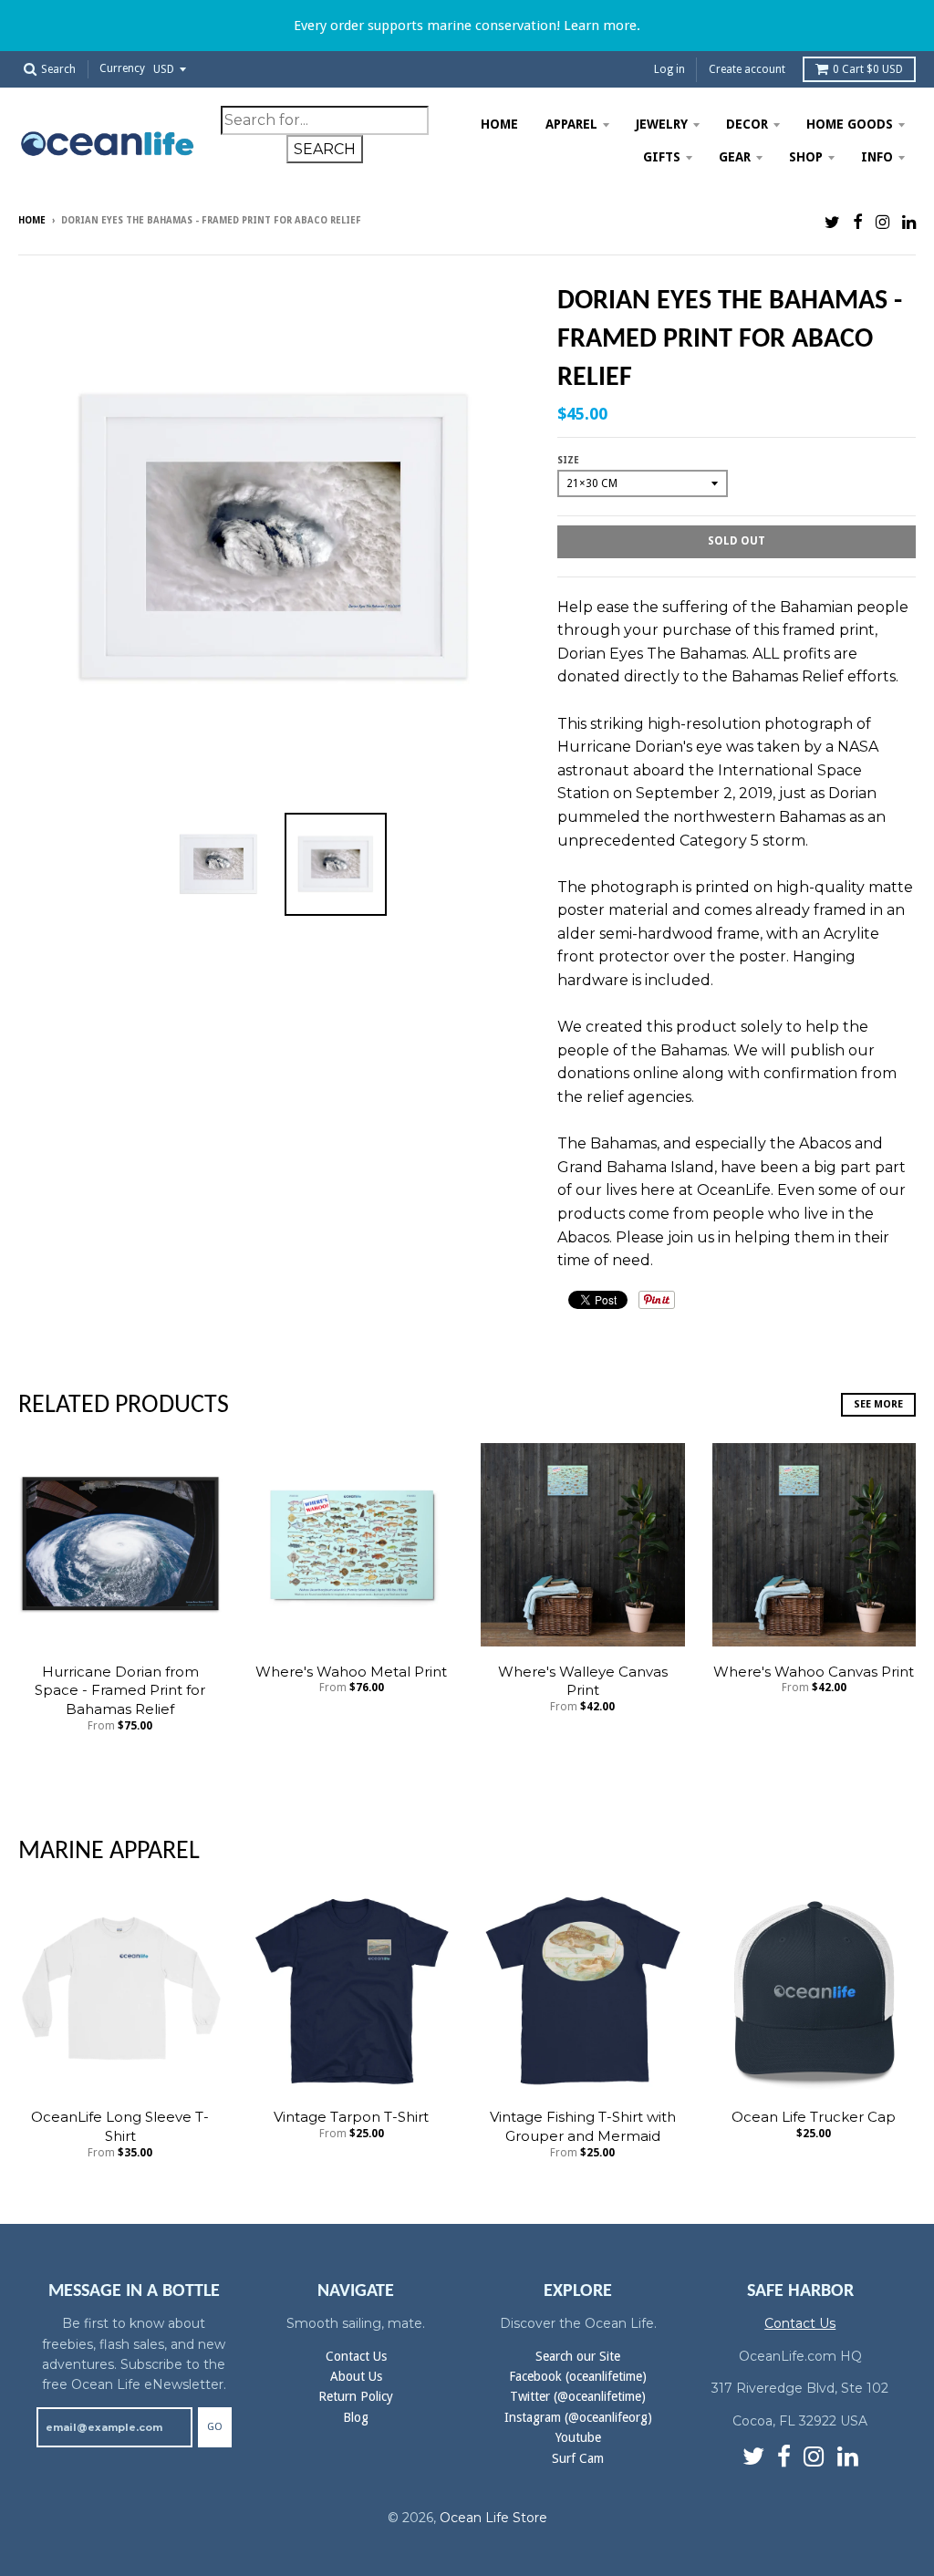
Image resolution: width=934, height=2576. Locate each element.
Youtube (578, 2437)
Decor (747, 124)
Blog (356, 2417)
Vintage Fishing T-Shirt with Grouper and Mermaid (583, 2126)
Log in (669, 69)
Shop (806, 157)
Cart (868, 69)
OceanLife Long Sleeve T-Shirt (120, 2126)
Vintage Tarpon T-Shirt (351, 2117)
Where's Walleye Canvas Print (583, 1681)
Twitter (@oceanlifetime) (578, 2396)
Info (877, 157)
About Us (356, 2376)
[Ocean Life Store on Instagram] (882, 222)
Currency (122, 69)
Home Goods (850, 124)
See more (878, 1404)
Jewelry (662, 124)
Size (568, 460)
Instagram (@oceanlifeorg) (578, 2417)
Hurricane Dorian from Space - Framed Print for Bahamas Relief (120, 1691)
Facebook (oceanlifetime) (578, 2376)
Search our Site (578, 2356)
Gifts (662, 157)
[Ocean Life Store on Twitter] (832, 222)
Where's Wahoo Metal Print (351, 1672)
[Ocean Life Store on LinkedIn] (909, 222)
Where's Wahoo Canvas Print (814, 1672)
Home (499, 124)
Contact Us (356, 2356)
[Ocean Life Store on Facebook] (858, 222)
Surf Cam (578, 2458)
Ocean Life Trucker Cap (814, 2117)
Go (215, 2427)
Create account (747, 69)
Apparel (571, 124)
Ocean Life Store (493, 2518)
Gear (735, 157)
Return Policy (356, 2396)
